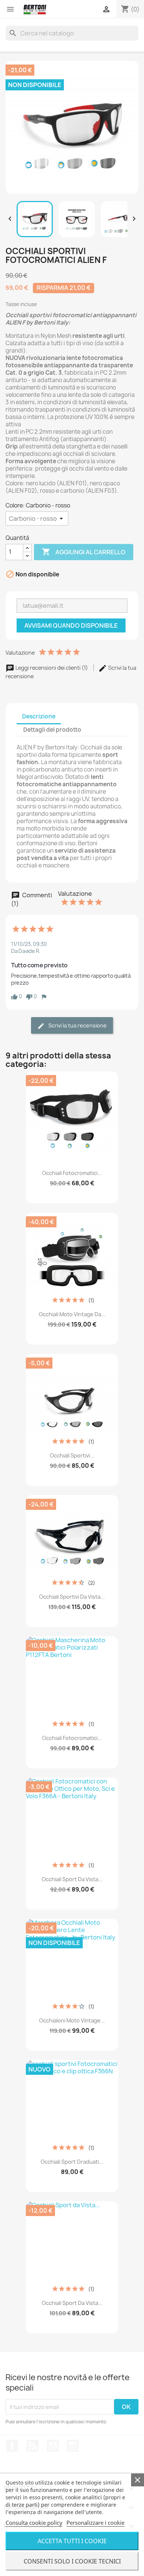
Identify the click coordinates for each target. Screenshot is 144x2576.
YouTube (53, 2446)
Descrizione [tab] (39, 716)
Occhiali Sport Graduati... (72, 2162)
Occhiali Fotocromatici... (72, 1173)
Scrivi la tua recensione (77, 1025)
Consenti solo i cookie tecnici (72, 2561)
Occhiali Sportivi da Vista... (72, 1597)
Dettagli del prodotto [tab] (52, 730)
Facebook (12, 2446)
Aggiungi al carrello (84, 552)
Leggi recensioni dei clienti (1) (52, 668)
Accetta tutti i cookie (72, 2541)
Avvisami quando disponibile (71, 625)
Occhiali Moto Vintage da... (72, 1314)
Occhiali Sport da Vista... (72, 1879)
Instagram (73, 2446)
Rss (32, 2446)
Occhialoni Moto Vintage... (72, 2020)
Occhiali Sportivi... (72, 1455)
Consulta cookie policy (34, 2523)
